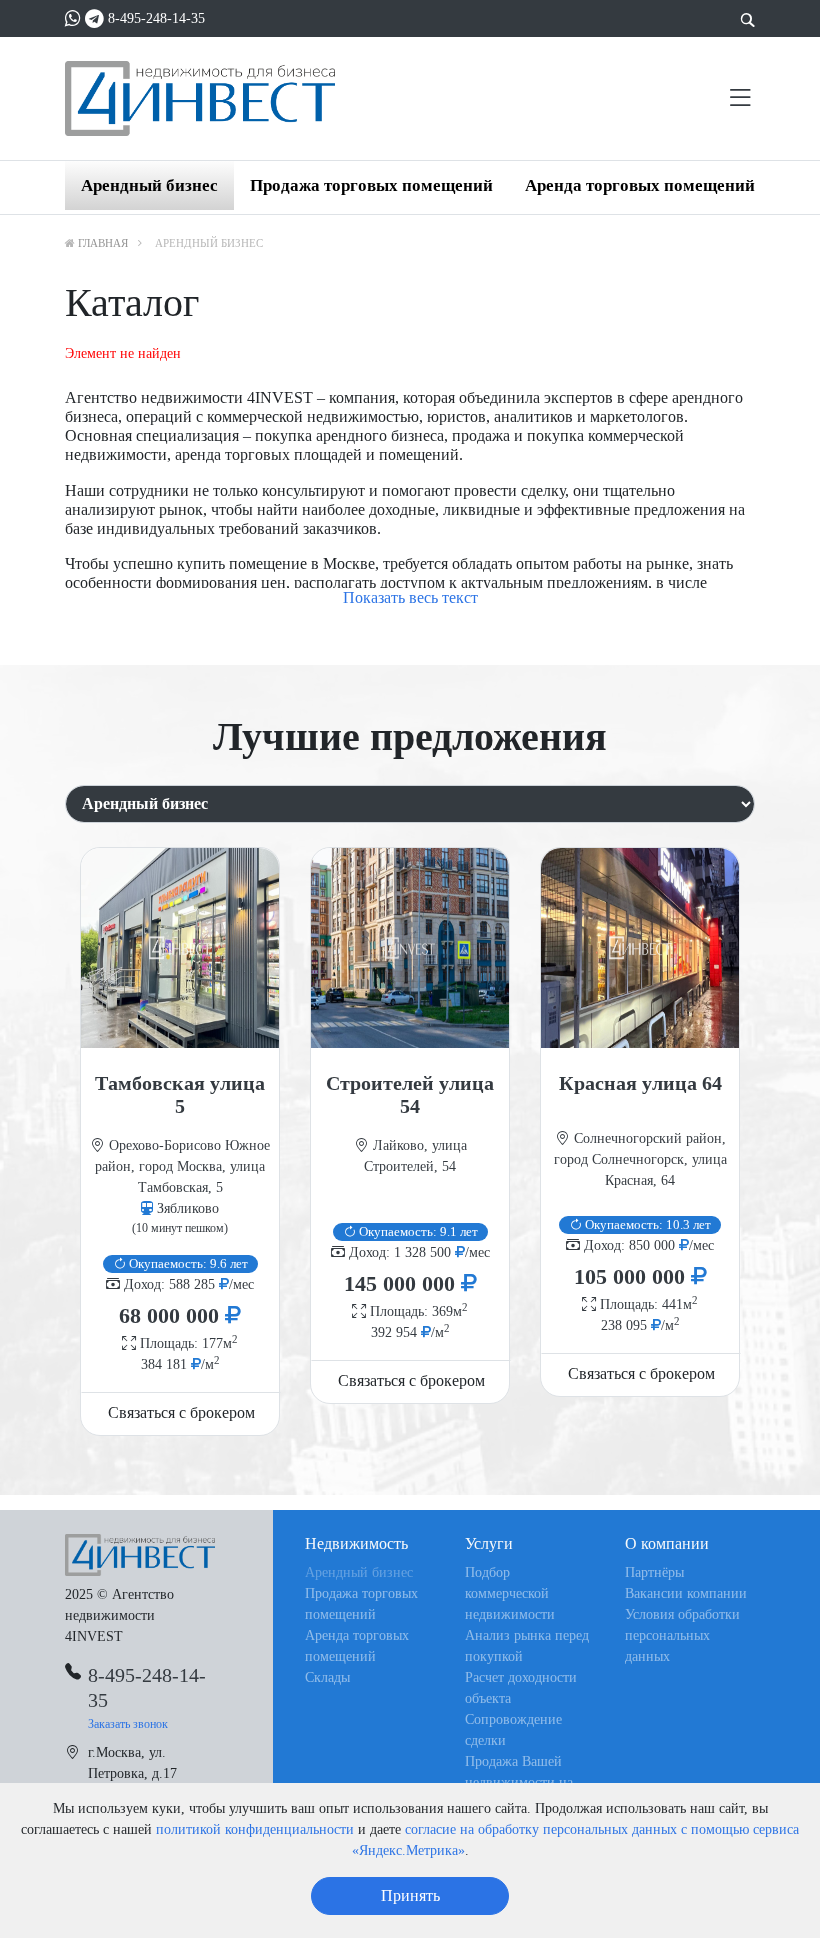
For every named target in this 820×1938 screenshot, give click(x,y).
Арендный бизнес (149, 185)
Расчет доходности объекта (521, 1688)
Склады (327, 1677)
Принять (410, 1895)
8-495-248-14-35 (156, 18)
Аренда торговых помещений (640, 185)
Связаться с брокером (181, 1412)
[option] (180, 1141)
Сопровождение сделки (513, 1730)
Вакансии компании (686, 1593)
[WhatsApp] (73, 18)
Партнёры (654, 1572)
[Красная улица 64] (640, 948)
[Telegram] (94, 18)
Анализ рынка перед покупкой (527, 1646)
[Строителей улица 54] (410, 948)
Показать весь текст (410, 597)
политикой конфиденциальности (255, 1829)
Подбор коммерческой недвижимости (510, 1593)
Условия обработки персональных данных (682, 1635)
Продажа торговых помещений (371, 185)
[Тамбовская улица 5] (180, 948)
